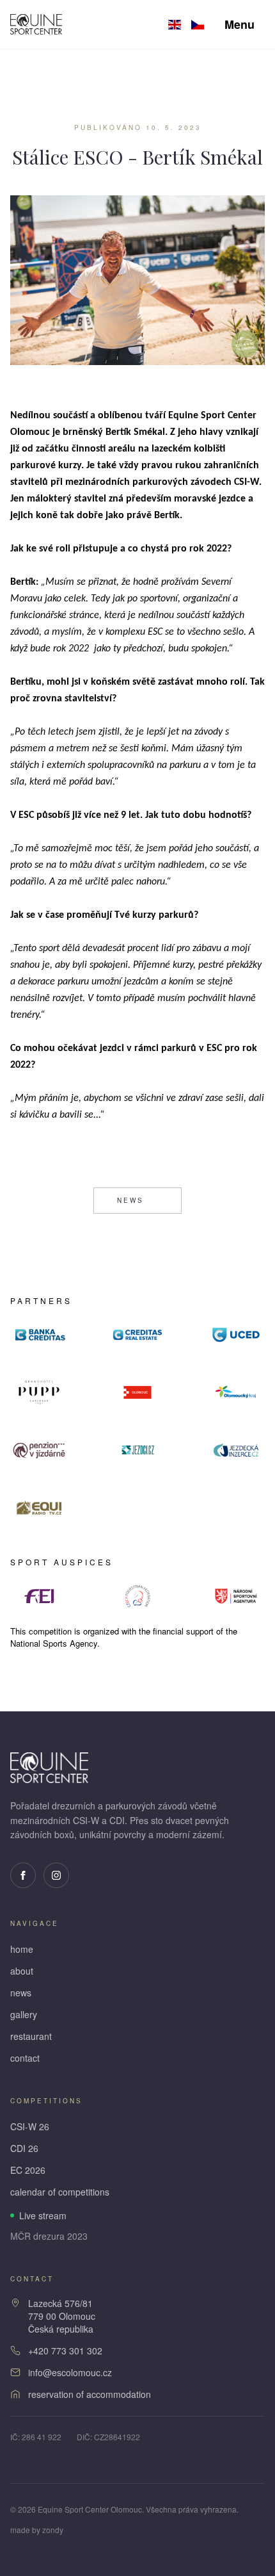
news (130, 1200)
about (22, 1971)
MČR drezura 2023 (49, 2236)
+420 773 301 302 (65, 2351)
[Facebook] (23, 1875)
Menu (240, 24)
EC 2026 (28, 2170)
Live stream (43, 2215)
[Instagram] (56, 1875)
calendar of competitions (60, 2192)
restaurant (31, 2036)
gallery (24, 2014)
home (22, 1949)
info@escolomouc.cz (70, 2372)
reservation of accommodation (90, 2394)
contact (25, 2058)
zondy (53, 2530)
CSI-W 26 (30, 2126)
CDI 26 (24, 2148)
